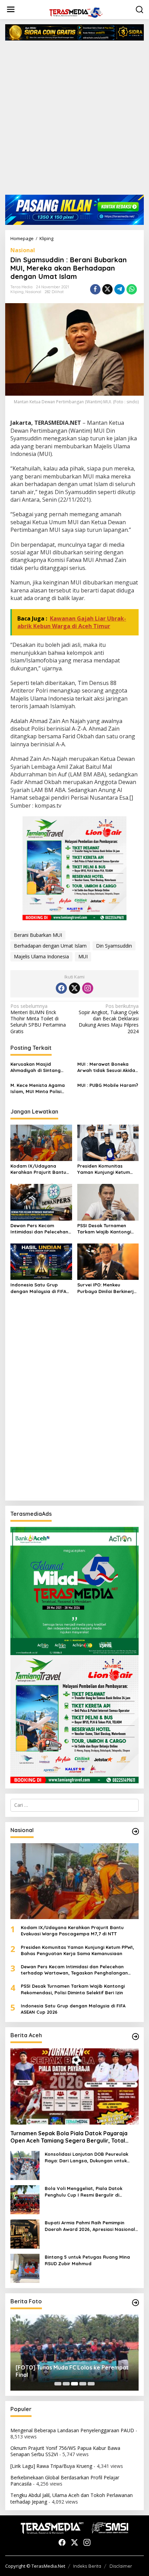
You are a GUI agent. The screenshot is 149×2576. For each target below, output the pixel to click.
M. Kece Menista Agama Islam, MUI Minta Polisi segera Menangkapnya (38, 1088)
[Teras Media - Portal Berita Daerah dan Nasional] (76, 12)
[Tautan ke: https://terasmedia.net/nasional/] (135, 1831)
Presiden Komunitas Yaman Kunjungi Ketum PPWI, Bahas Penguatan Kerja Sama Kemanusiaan (107, 1169)
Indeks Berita (87, 2566)
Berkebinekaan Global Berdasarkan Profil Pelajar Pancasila (65, 2481)
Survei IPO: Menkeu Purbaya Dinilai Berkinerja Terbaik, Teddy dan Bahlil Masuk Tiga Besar (107, 1288)
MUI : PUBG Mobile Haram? (108, 1085)
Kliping (17, 292)
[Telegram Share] (120, 289)
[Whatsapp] (132, 289)
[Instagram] (88, 988)
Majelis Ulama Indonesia (41, 956)
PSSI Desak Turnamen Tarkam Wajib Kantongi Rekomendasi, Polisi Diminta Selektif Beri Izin (105, 1229)
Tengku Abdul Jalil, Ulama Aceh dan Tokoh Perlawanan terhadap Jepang (72, 2498)
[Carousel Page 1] (58, 2384)
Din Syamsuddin (114, 946)
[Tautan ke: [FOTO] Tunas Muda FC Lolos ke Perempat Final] (74, 2353)
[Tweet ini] (107, 289)
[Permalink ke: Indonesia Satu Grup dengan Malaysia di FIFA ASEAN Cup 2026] (41, 1261)
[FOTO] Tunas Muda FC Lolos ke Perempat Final (72, 2371)
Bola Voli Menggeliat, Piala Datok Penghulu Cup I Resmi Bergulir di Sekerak (84, 2192)
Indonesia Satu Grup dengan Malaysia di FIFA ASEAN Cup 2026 (38, 1288)
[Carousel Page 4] (83, 2384)
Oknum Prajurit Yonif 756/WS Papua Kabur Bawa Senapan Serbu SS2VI (65, 2451)
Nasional (23, 250)
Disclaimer (121, 2566)
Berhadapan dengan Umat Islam (50, 946)
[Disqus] (74, 1406)
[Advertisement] (74, 120)
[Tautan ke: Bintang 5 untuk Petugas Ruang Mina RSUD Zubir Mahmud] (25, 2268)
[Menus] (11, 9)
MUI (83, 956)
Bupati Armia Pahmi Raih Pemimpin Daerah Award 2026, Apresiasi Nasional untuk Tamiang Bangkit (90, 2226)
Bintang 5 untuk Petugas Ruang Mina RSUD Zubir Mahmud (87, 2260)
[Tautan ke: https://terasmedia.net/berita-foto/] (135, 2303)
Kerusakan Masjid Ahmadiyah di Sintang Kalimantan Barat (36, 1067)
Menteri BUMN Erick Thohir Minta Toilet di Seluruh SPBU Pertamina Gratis (38, 1019)
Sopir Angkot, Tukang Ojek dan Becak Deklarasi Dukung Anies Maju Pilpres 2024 (109, 1019)
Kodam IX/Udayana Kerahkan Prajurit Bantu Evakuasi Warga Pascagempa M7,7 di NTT (39, 1169)
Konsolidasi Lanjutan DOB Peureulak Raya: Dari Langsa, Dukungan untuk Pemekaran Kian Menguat (86, 2157)
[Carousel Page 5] (91, 2384)
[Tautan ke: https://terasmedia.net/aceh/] (135, 2037)
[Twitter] (74, 988)
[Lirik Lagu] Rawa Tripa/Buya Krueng (51, 2466)
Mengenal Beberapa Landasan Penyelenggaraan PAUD (72, 2430)
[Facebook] (61, 988)
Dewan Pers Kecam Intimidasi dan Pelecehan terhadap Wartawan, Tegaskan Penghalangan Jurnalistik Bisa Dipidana (39, 1229)
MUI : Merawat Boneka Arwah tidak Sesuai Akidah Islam (108, 1067)
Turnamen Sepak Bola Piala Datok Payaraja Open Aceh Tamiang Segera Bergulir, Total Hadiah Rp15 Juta (69, 2137)
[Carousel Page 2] (66, 2384)
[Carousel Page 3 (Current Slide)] (74, 2384)
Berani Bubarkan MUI (38, 935)
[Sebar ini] (95, 289)
